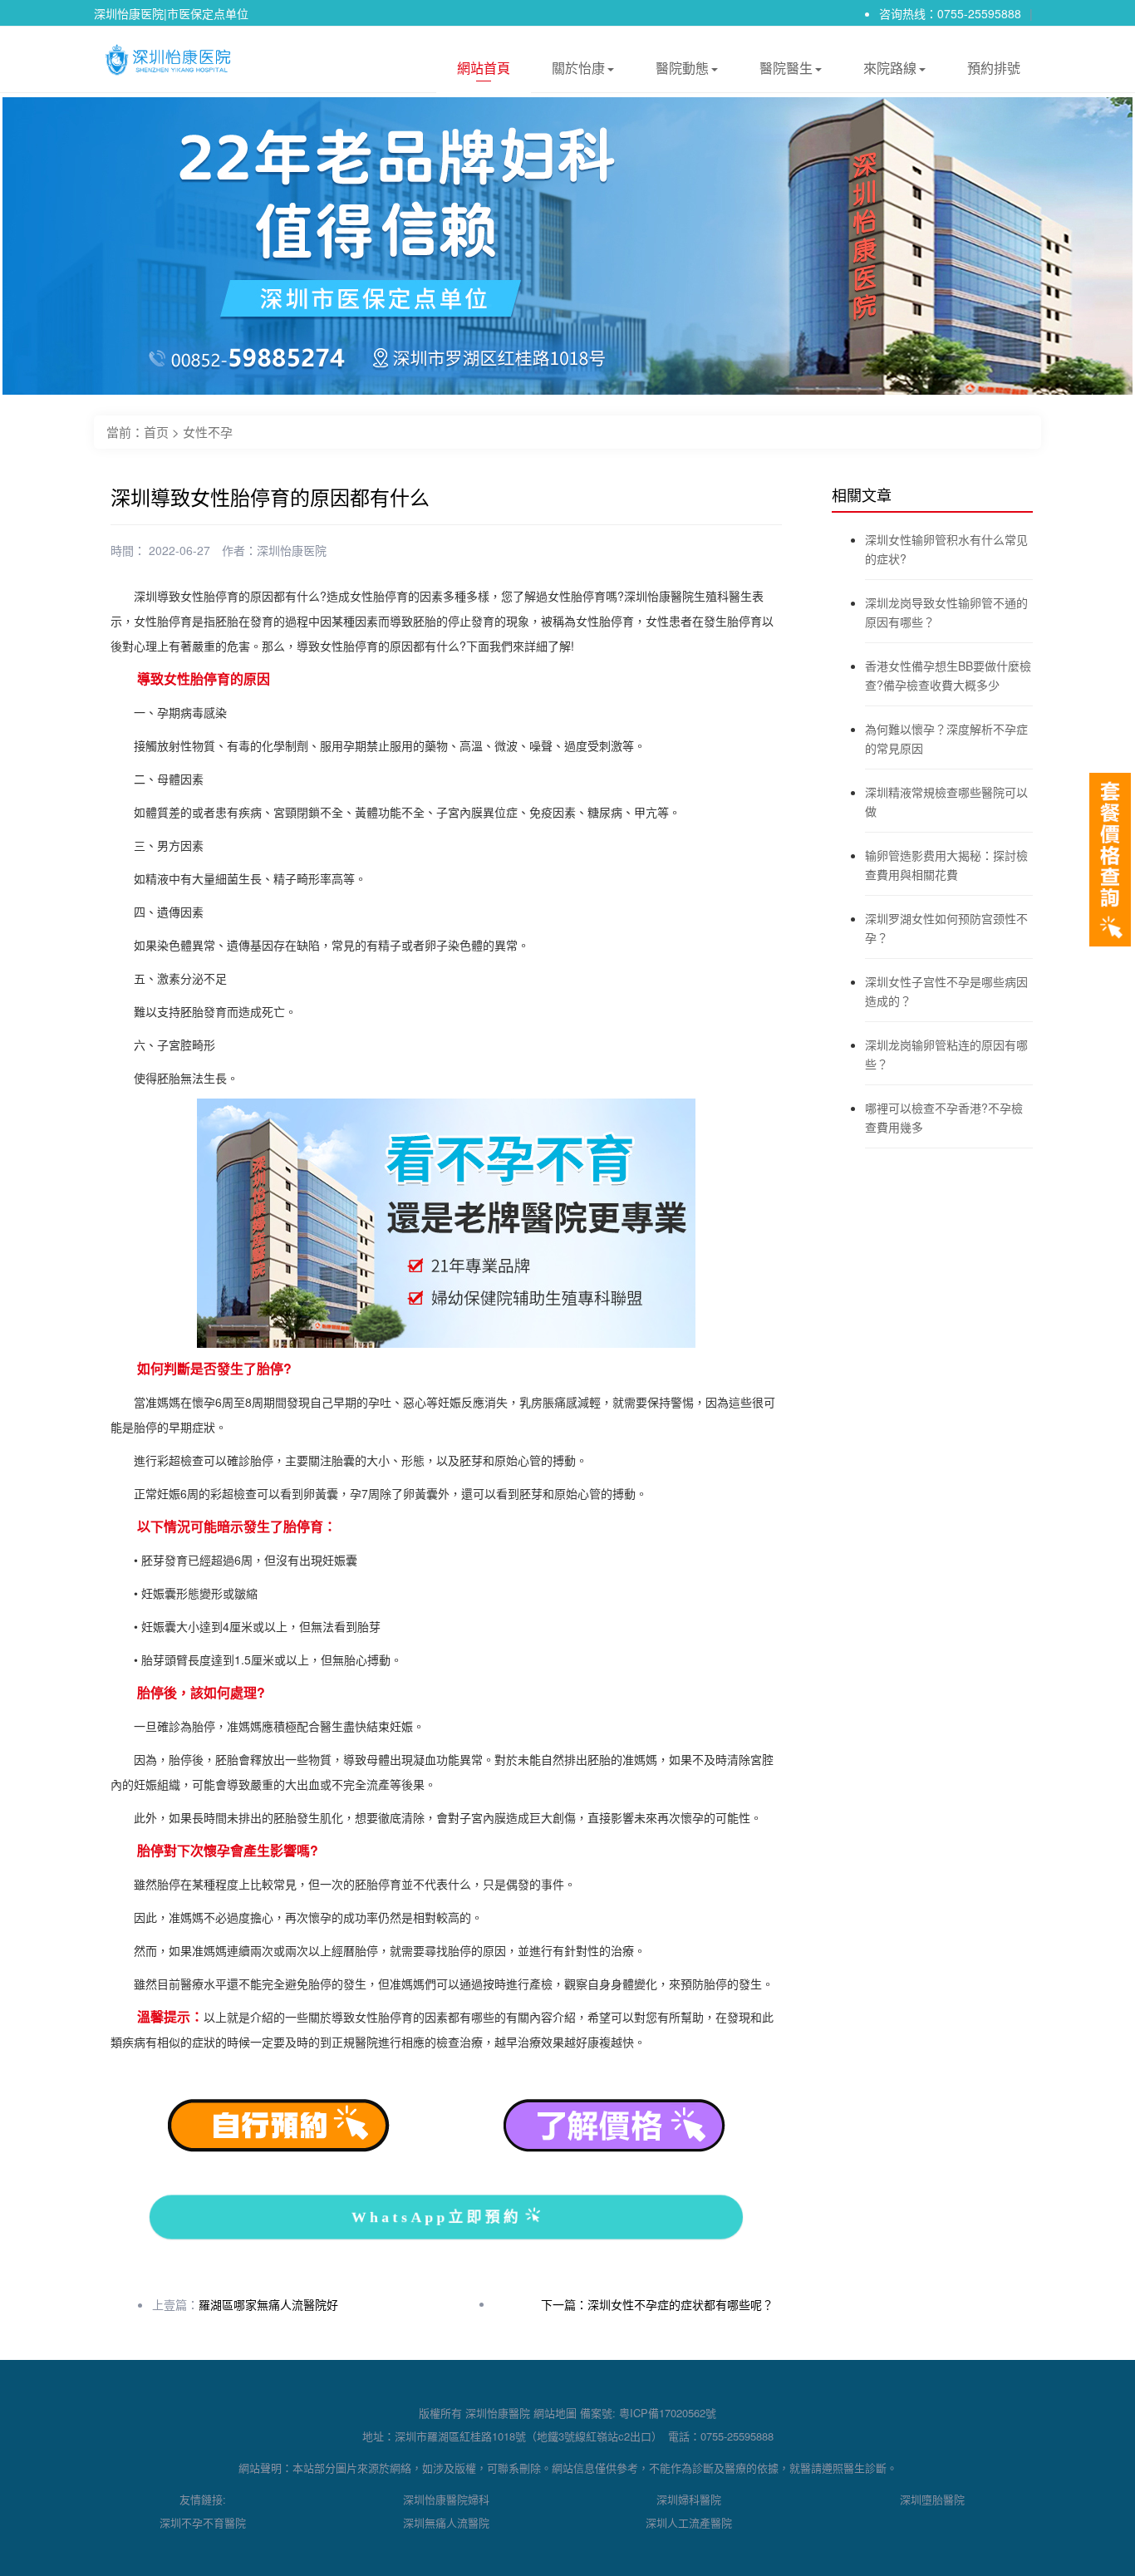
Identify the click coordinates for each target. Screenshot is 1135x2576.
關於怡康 (578, 68)
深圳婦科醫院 (689, 2499)
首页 (156, 432)
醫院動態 (682, 68)
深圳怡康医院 (292, 550)
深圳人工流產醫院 (689, 2522)
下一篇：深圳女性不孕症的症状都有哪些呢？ (657, 2304)
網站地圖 (555, 2413)
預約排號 (994, 68)
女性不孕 (208, 432)
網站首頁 (484, 68)
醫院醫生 (786, 68)
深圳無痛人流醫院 (446, 2522)
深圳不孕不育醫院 (203, 2522)
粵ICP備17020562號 (668, 2413)
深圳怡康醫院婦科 (446, 2499)
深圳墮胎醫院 (932, 2499)
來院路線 (890, 68)
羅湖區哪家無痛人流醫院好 (268, 2304)
